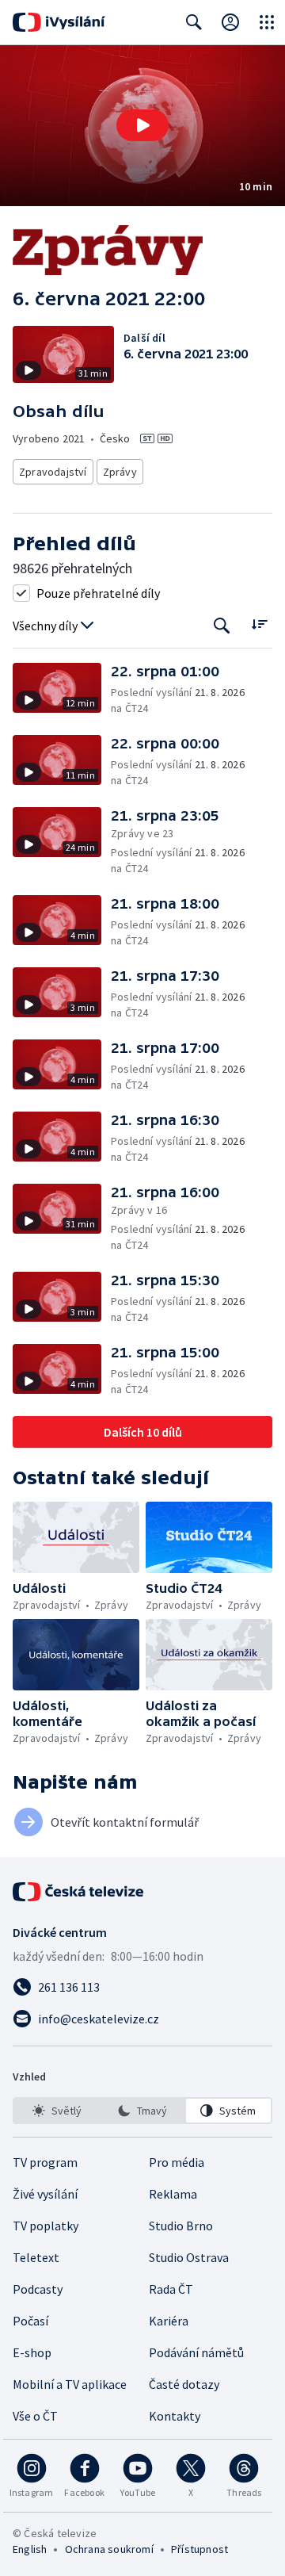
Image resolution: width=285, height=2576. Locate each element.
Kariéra (169, 2321)
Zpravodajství (53, 472)
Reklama (173, 2194)
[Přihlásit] (230, 22)
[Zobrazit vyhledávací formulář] (194, 22)
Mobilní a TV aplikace (70, 2384)
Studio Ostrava (189, 2257)
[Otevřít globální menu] (267, 22)
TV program (45, 2162)
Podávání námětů (196, 2352)
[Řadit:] (259, 624)
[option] (57, 2111)
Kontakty (175, 2416)
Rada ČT (171, 2289)
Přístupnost (199, 2549)
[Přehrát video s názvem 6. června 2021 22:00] (142, 125)
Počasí (30, 2321)
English (30, 2549)
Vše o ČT (35, 2416)
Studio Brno (181, 2226)
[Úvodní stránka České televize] (79, 1892)
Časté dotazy (184, 2384)
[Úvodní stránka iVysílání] (59, 22)
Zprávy (120, 472)
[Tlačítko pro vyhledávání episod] (222, 626)
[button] (142, 126)
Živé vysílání (45, 2194)
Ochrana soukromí (109, 2549)
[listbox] (142, 2111)
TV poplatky (46, 2226)
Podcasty (38, 2289)
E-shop (32, 2352)
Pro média (177, 2162)
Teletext (36, 2257)
